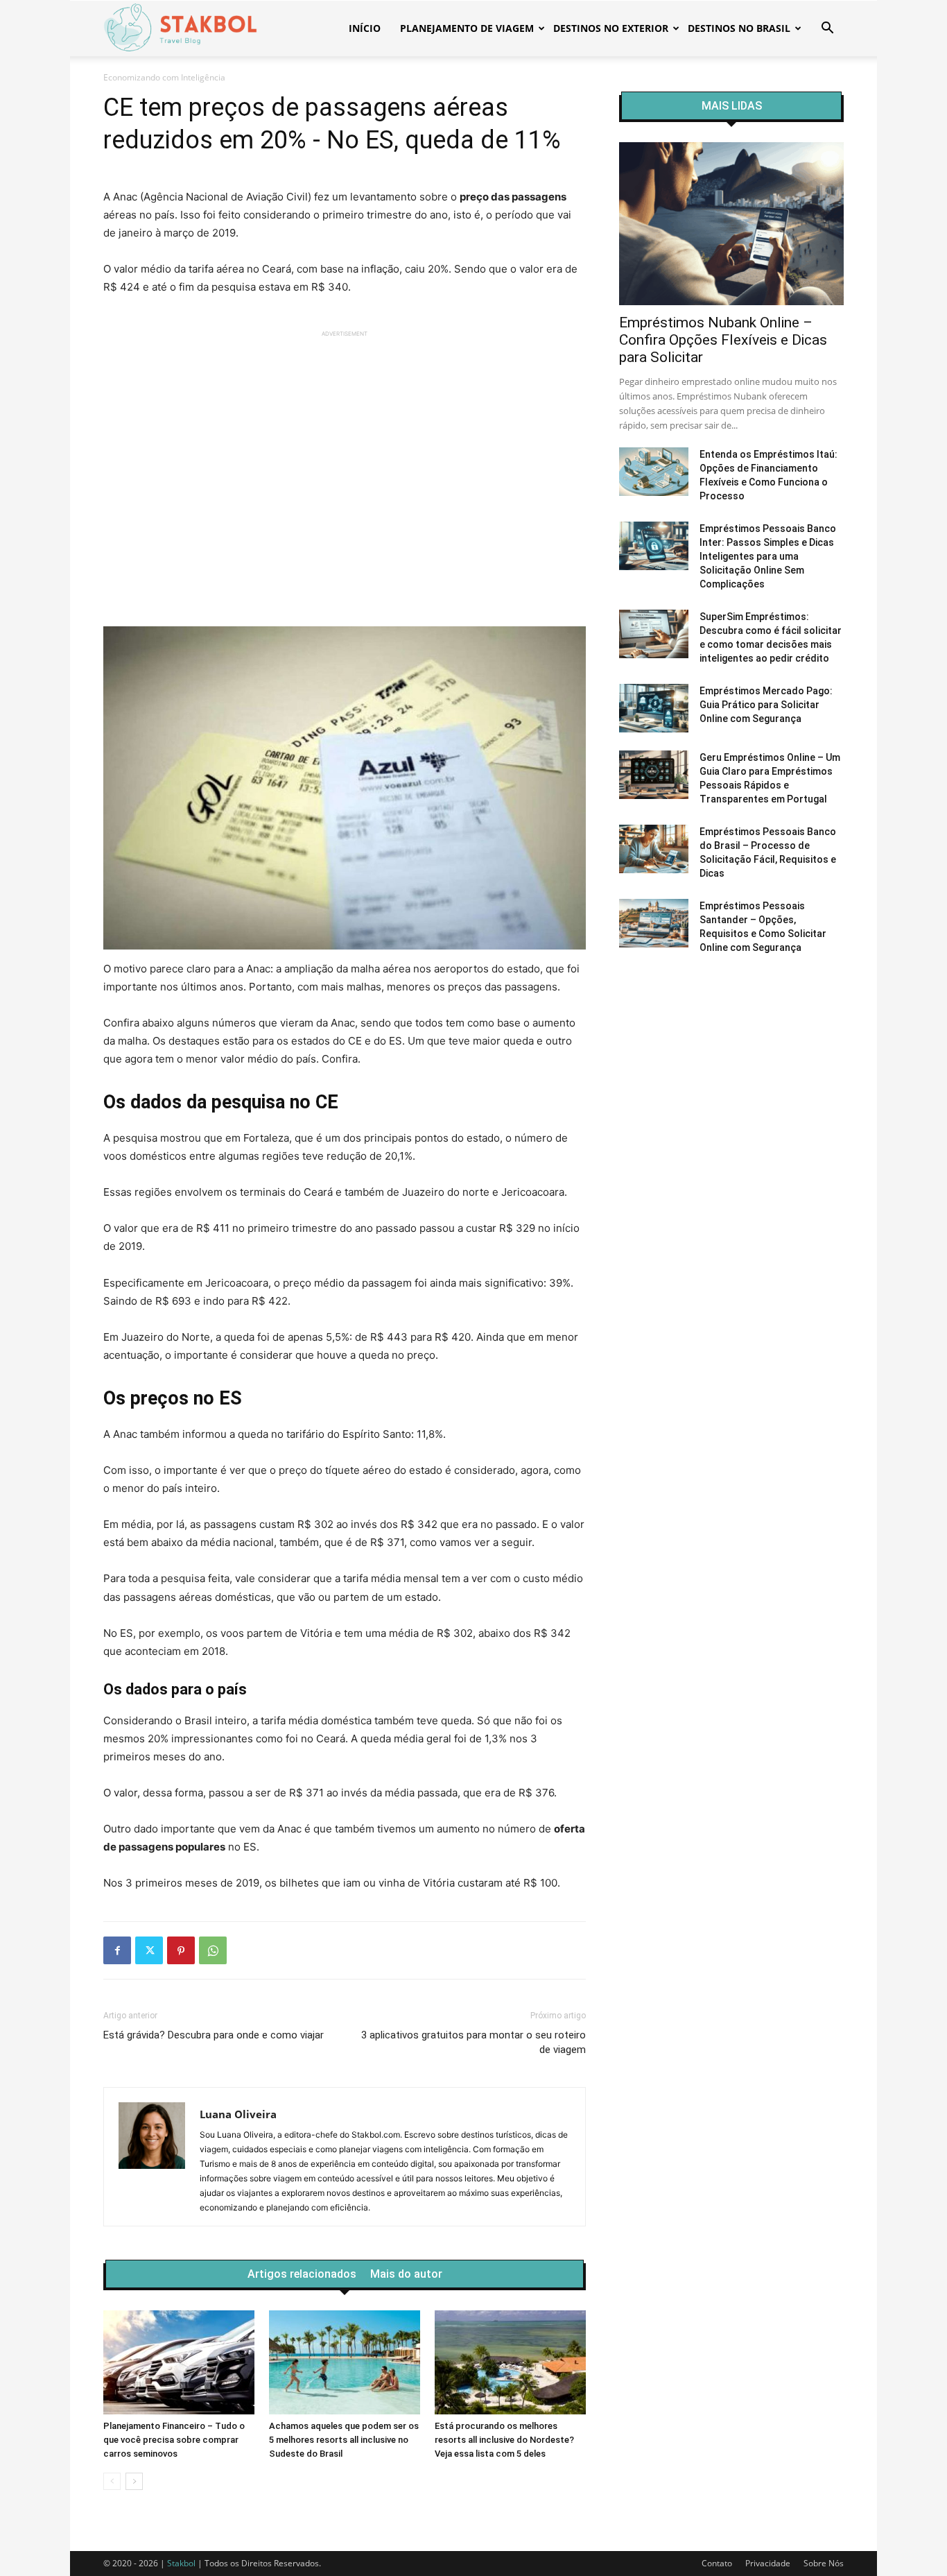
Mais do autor (406, 2274)
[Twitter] (149, 1950)
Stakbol (181, 2563)
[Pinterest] (181, 1950)
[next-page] (134, 2481)
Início (365, 28)
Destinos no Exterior (611, 28)
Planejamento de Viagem (467, 28)
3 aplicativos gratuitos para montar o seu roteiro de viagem (473, 2042)
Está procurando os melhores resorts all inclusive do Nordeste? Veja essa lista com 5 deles (504, 2440)
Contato (717, 2563)
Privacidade (768, 2563)
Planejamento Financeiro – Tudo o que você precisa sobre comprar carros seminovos (174, 2440)
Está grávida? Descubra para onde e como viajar (214, 2035)
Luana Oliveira (238, 2114)
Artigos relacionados (302, 2274)
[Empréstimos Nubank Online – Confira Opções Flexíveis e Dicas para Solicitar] (731, 224)
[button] (827, 29)
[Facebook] (117, 1950)
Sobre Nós (824, 2563)
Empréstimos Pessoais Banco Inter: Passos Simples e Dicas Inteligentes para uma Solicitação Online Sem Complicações (768, 556)
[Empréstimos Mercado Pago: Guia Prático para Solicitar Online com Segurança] (654, 708)
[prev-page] (112, 2481)
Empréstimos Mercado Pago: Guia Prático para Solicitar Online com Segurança (766, 705)
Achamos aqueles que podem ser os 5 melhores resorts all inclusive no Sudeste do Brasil (344, 2440)
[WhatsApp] (213, 1950)
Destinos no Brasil (739, 28)
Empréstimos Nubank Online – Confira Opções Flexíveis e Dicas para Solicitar (723, 340)
